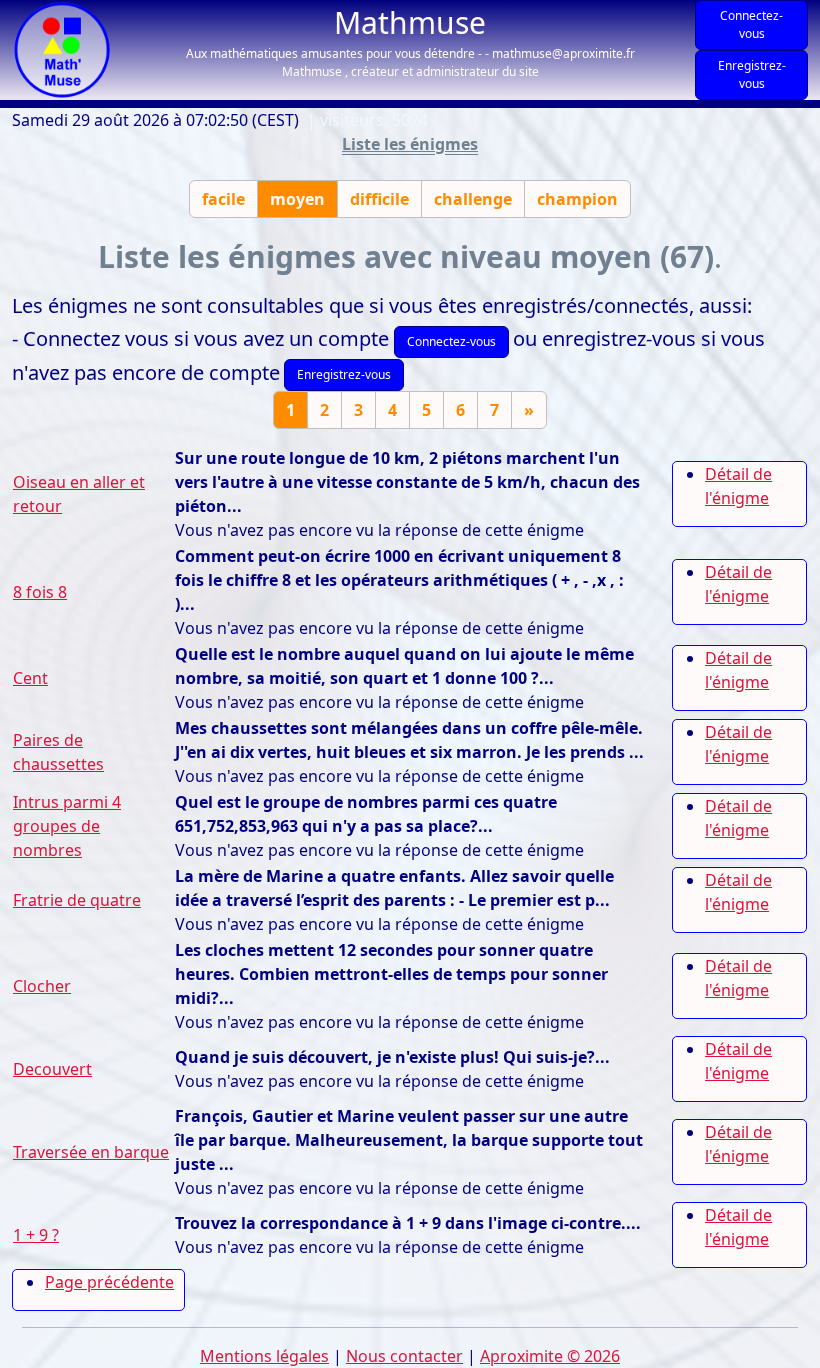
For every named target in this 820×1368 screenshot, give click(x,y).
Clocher (42, 986)
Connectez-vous (751, 24)
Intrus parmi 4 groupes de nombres (67, 826)
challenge (473, 199)
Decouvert (52, 1069)
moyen (297, 199)
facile (223, 199)
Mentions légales (264, 1356)
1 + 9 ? (36, 1235)
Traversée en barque (91, 1152)
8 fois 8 (40, 592)
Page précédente (109, 1282)
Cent (30, 678)
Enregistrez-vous (752, 74)
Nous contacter (404, 1356)
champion (577, 199)
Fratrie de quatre (77, 900)
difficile (379, 199)
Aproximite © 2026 (550, 1356)
